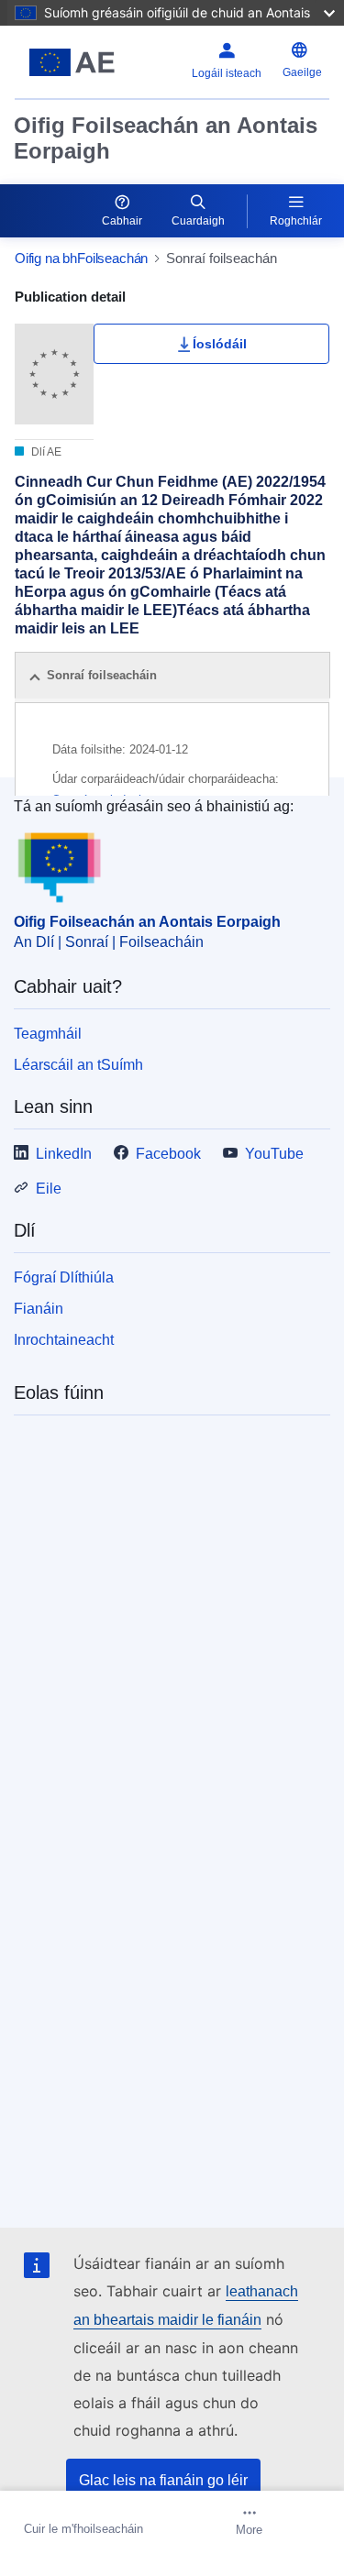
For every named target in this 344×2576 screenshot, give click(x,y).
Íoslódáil (220, 344)
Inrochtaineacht (64, 1340)
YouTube (274, 1154)
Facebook (168, 1154)
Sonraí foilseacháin (102, 675)
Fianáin (39, 1309)
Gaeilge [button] (302, 72)
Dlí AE (45, 452)
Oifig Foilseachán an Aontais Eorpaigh (166, 138)
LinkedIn (64, 1154)
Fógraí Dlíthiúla (64, 1277)
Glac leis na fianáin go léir (163, 2480)
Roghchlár (296, 221)
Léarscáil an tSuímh (78, 1065)
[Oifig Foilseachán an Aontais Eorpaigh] (72, 62)
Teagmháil (48, 1034)
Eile (49, 1189)
